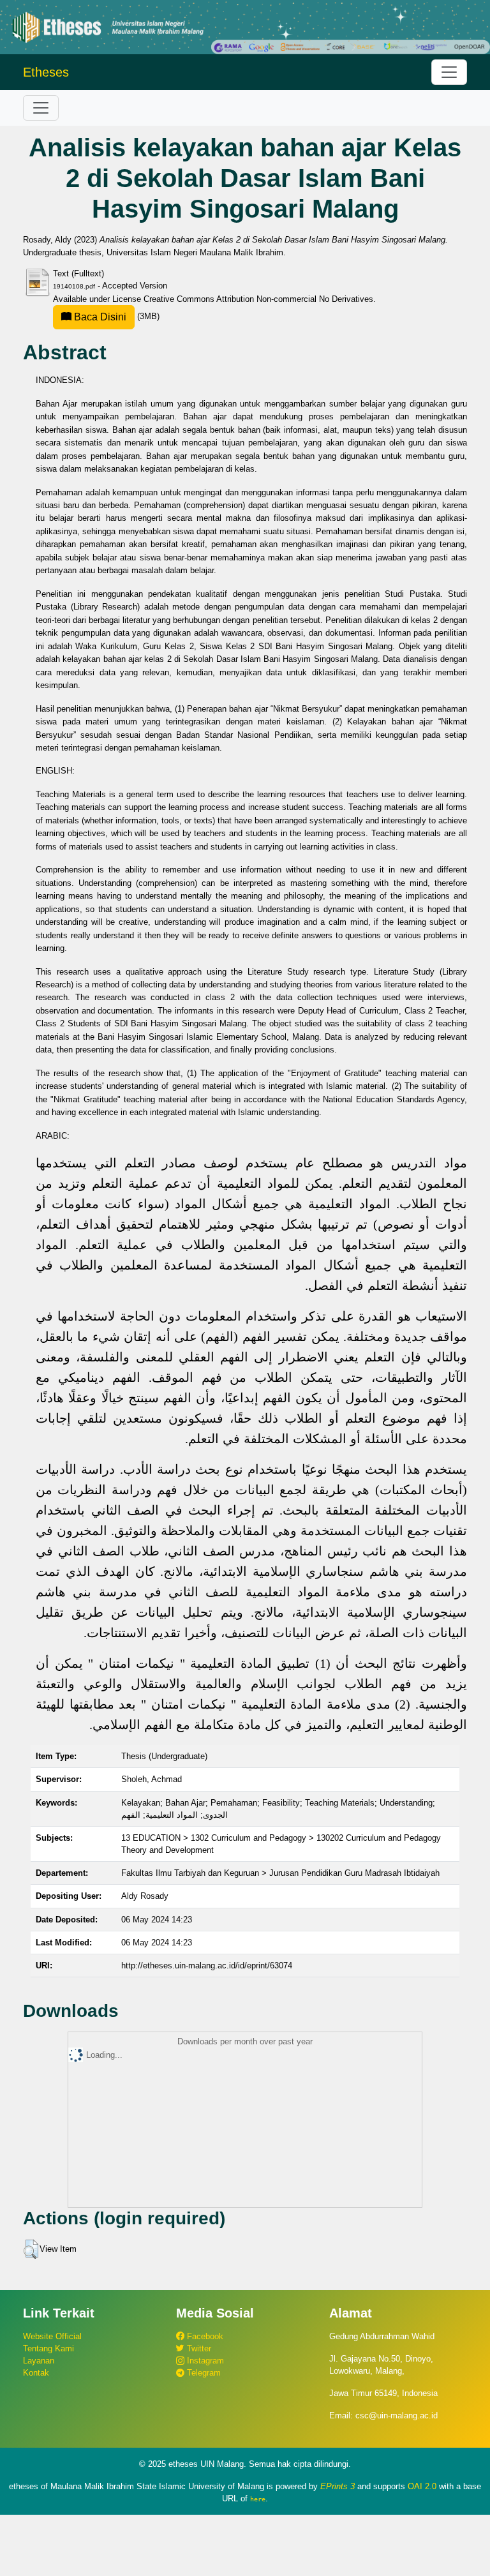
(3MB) (115, 316)
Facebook (204, 2336)
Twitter (198, 2348)
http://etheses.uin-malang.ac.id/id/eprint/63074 (207, 1966)
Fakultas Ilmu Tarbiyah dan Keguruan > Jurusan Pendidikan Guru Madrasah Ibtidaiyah (280, 1873)
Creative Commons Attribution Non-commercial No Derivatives (258, 299)
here (258, 2499)
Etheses (46, 72)
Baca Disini (99, 317)
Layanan (39, 2361)
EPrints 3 (338, 2486)
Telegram (203, 2373)
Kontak (36, 2373)
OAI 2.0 (422, 2486)
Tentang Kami (48, 2348)
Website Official (52, 2336)
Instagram (204, 2361)
